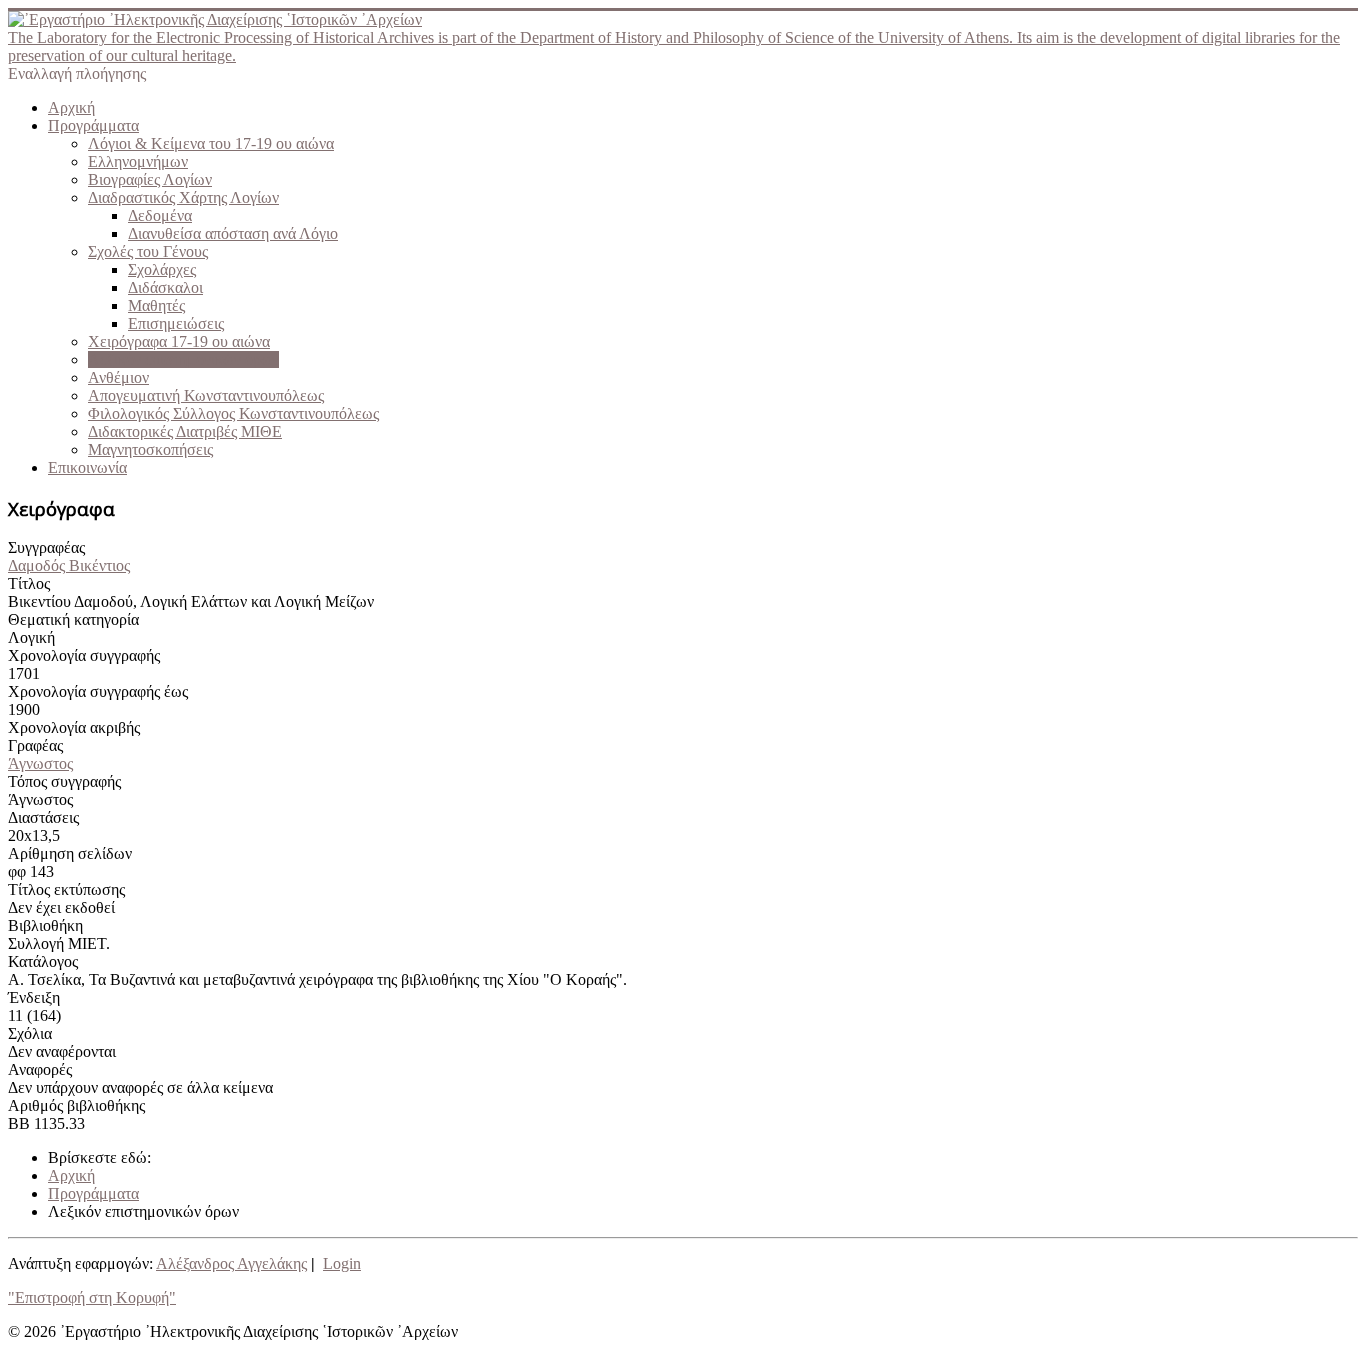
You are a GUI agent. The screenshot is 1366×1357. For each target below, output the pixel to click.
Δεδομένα (160, 215)
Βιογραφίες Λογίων (150, 179)
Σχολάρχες (162, 269)
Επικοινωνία (87, 467)
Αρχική (71, 107)
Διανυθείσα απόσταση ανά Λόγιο (233, 233)
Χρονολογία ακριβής (74, 727)
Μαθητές (156, 305)
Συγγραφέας (46, 547)
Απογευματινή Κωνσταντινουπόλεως (206, 395)
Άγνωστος (40, 763)
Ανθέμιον (118, 377)
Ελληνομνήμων (138, 161)
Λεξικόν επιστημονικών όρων (183, 359)
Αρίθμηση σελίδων (70, 853)
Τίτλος (29, 583)
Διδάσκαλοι (165, 287)
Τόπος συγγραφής (64, 781)
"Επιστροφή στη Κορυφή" (92, 1297)
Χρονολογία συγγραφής (84, 655)
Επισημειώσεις (176, 323)
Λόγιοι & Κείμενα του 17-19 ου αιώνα (211, 143)
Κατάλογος (43, 961)
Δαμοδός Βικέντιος (69, 565)
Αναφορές (40, 1069)
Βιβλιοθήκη (45, 925)
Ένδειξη (34, 997)
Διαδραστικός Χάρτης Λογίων (183, 197)
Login (342, 1263)
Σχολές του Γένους (148, 251)
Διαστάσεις (43, 817)
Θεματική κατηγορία (73, 619)
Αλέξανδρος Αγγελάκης (231, 1263)
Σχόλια (30, 1033)
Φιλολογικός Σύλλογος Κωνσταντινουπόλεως (233, 413)
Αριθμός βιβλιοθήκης (76, 1105)
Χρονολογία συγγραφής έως (98, 691)
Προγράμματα (93, 125)
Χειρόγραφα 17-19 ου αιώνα (179, 341)
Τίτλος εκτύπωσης (66, 889)
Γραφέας (35, 745)
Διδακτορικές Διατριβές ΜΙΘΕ (185, 431)
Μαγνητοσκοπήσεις (150, 449)
